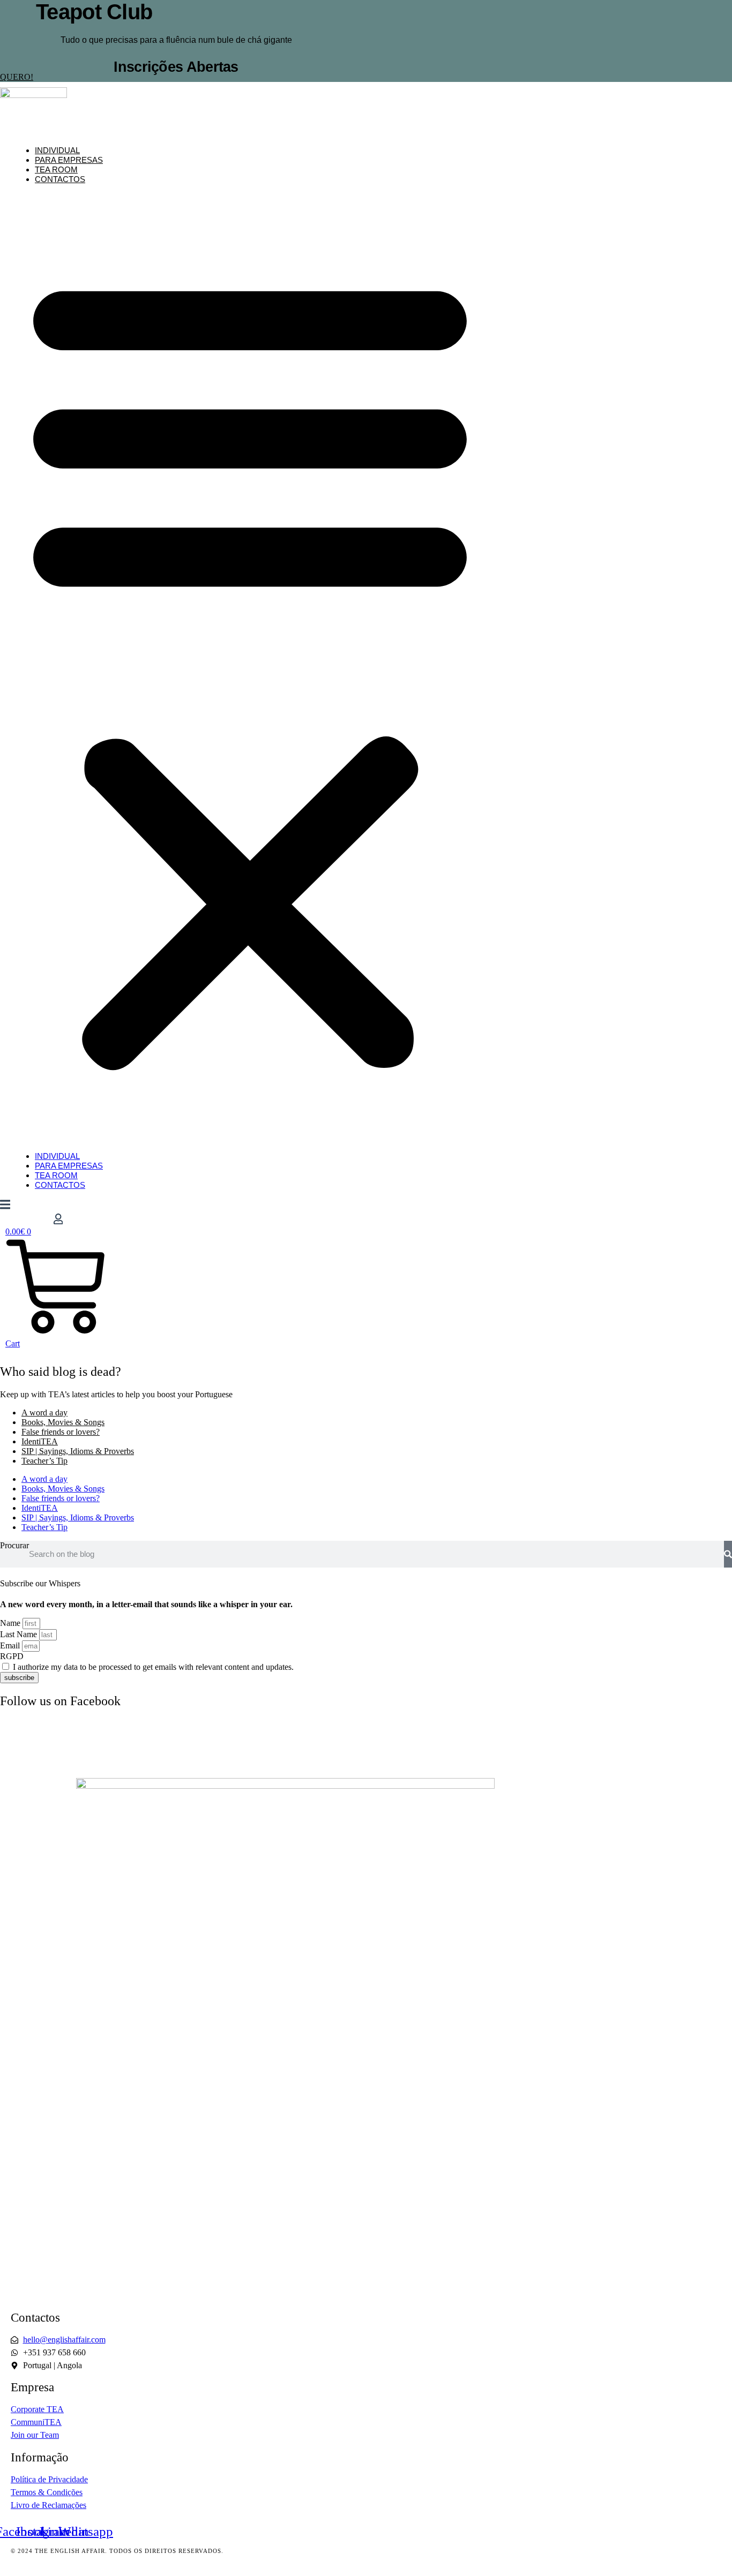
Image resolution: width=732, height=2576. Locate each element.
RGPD (12, 1656)
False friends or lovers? (61, 1432)
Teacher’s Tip (44, 1461)
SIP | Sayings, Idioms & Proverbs (78, 1451)
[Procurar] (728, 1554)
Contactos (60, 179)
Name (11, 1623)
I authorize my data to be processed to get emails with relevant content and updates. (153, 1667)
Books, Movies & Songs (63, 1422)
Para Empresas (69, 160)
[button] (250, 668)
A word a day (44, 1413)
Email (11, 1645)
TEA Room (56, 170)
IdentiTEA (40, 1441)
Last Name (20, 1634)
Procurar (14, 1545)
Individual (57, 150)
